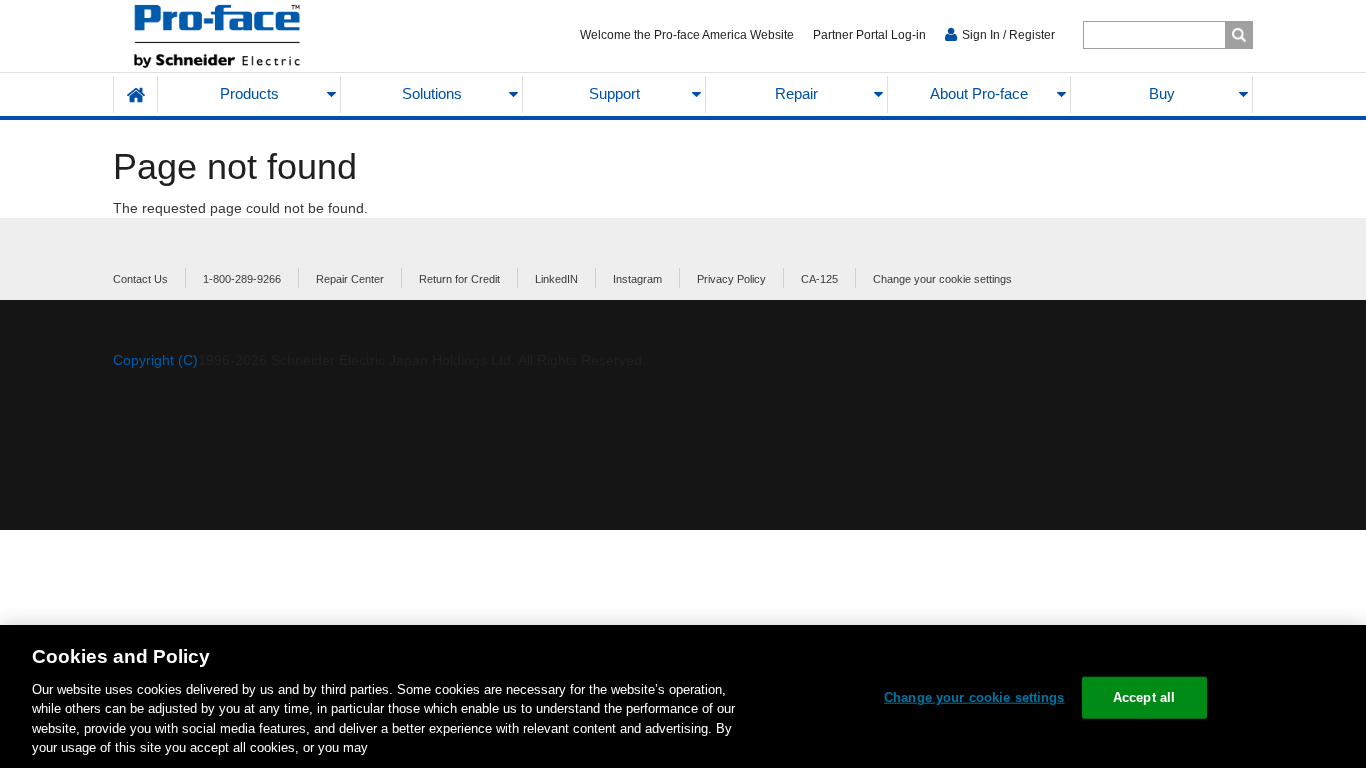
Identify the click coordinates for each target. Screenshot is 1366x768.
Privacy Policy (731, 279)
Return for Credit (459, 279)
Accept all (1144, 697)
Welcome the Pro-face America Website (687, 35)
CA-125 (819, 279)
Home (136, 94)
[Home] (264, 36)
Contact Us (140, 279)
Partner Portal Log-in (869, 35)
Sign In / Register (1008, 35)
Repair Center (350, 279)
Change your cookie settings (942, 279)
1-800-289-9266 (242, 279)
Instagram (637, 279)
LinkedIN (556, 279)
